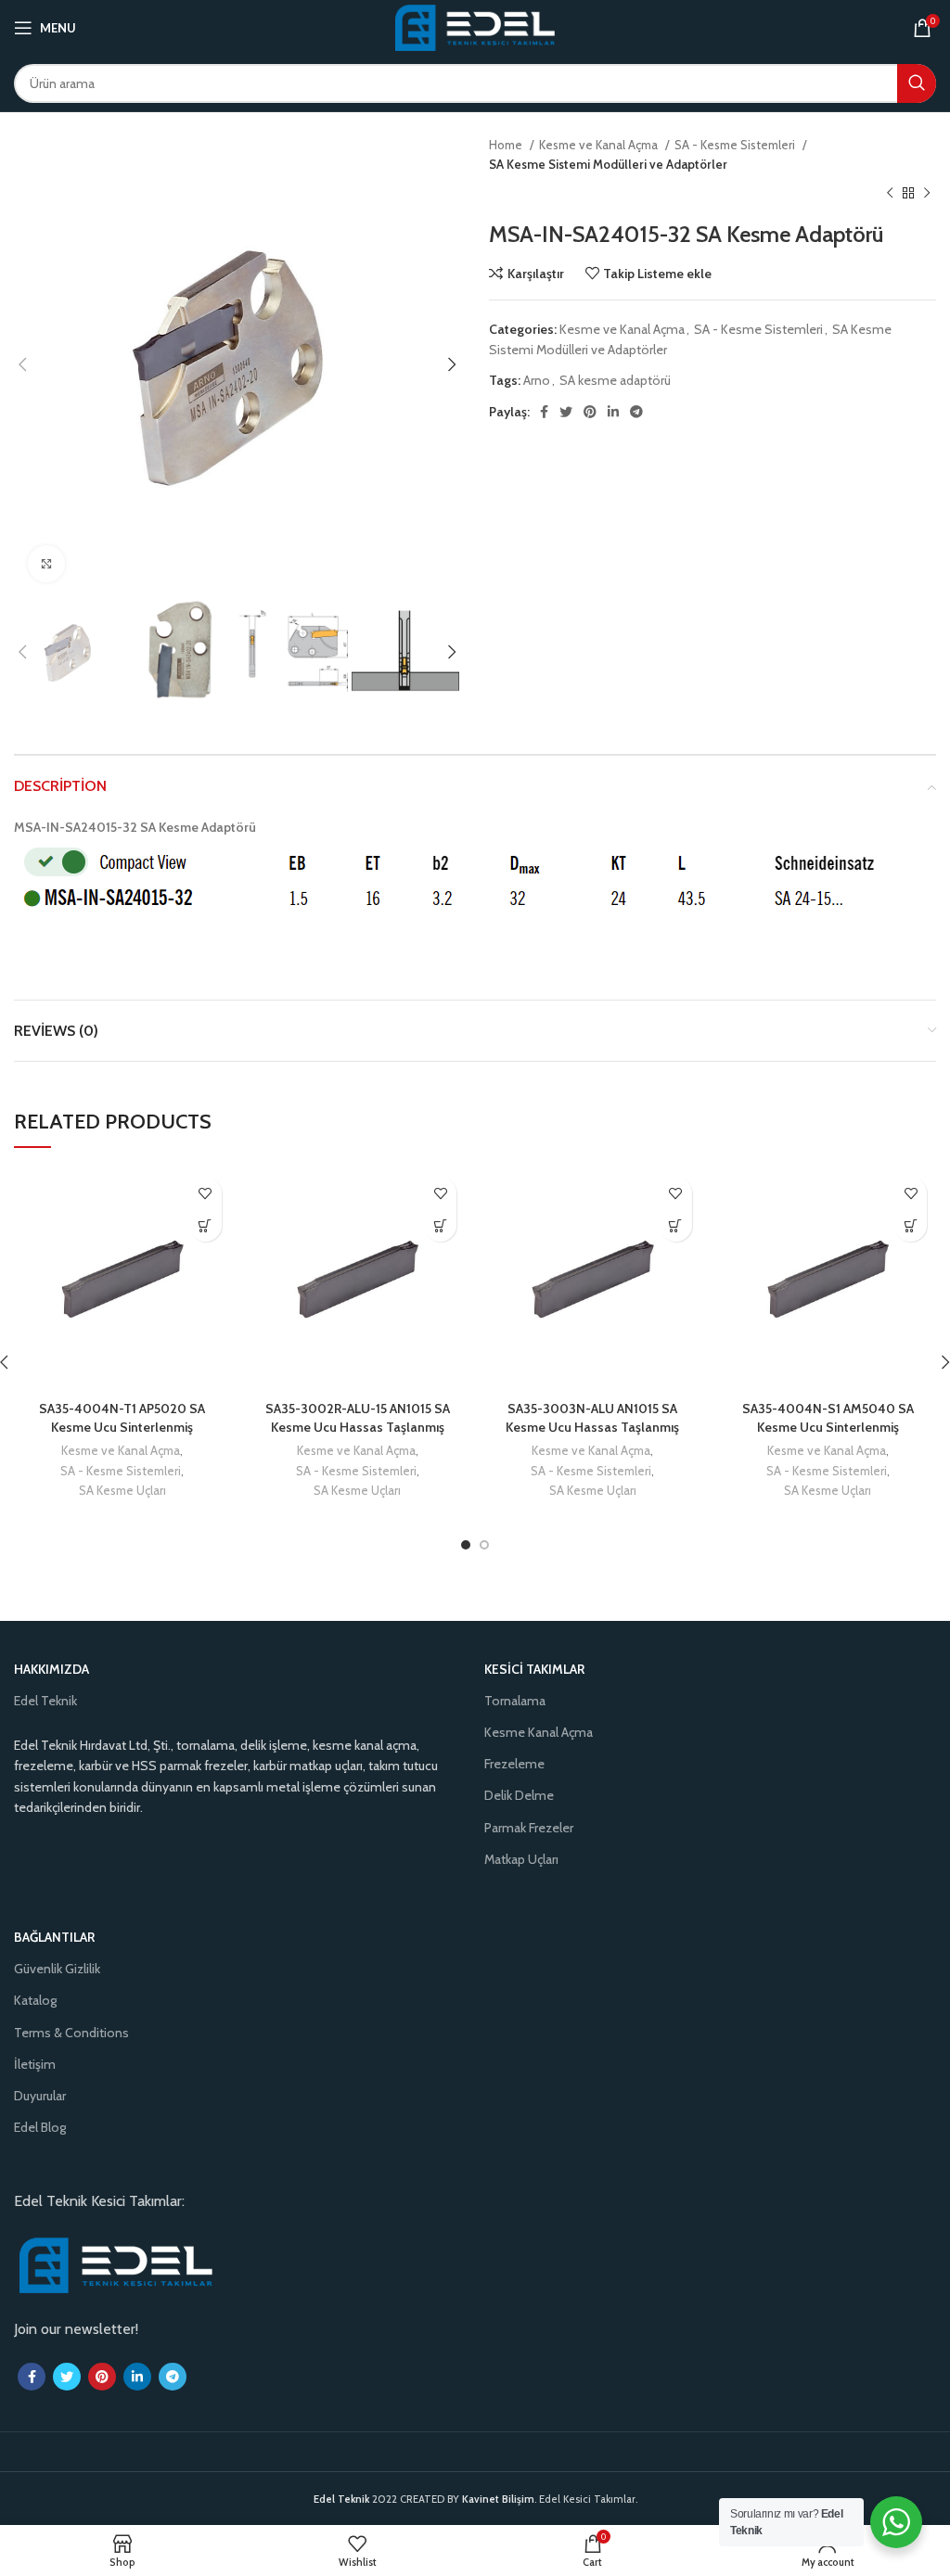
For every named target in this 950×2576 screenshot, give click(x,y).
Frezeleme (514, 1764)
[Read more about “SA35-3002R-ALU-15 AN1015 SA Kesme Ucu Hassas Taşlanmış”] (440, 1225)
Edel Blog (40, 2127)
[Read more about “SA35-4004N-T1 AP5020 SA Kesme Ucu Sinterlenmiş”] (205, 1225)
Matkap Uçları (521, 1859)
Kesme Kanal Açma (539, 1732)
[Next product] (927, 194)
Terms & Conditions (71, 2033)
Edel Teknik (45, 1701)
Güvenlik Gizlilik (57, 1969)
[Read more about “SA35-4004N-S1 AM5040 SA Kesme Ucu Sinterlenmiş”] (911, 1225)
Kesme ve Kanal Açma (600, 145)
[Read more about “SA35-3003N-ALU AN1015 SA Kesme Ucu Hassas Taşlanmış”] (676, 1225)
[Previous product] (890, 194)
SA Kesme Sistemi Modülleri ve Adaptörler (608, 164)
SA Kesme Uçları (122, 1490)
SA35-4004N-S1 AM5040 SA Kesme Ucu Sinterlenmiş (828, 1418)
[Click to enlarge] (46, 564)
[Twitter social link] (566, 412)
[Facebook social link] (544, 412)
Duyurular (40, 2096)
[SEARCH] (917, 83)
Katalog (35, 2000)
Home (507, 145)
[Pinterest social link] (590, 412)
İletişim (35, 2064)
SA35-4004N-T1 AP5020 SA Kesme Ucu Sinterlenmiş (122, 1418)
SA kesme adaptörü (615, 380)
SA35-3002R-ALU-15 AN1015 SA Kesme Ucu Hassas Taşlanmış (358, 1418)
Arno (537, 380)
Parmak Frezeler (529, 1828)
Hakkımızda (51, 1669)
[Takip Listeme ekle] (205, 1193)
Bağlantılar (54, 1937)
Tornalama (515, 1701)
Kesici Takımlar (534, 1669)
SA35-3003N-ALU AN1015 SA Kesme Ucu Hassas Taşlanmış (592, 1418)
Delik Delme (519, 1795)
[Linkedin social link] (613, 412)
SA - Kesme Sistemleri (736, 145)
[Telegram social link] (636, 412)
